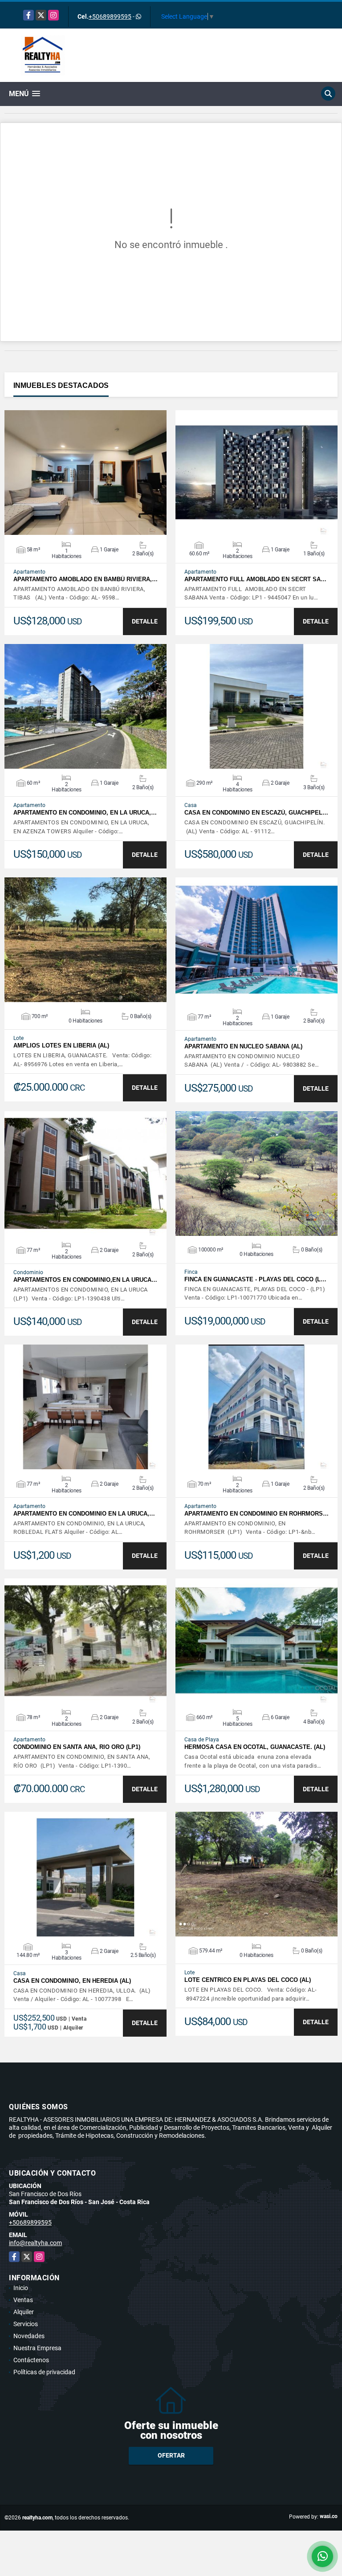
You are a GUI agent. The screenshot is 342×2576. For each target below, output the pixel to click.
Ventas (23, 2300)
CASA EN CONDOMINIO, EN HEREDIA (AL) (72, 1981)
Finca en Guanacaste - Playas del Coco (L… (255, 1279)
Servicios (26, 2324)
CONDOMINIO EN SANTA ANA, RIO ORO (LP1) (77, 1747)
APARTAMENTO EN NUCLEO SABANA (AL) (243, 1046)
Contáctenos (31, 2360)
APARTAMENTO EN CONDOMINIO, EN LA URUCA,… (85, 813)
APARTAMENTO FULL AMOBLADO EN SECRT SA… (255, 579)
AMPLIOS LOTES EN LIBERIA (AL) (61, 1045)
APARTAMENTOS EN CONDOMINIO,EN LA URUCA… (85, 1280)
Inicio (21, 2288)
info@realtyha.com (35, 2243)
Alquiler (24, 2312)
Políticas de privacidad (44, 2372)
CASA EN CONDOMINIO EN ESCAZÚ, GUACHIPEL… (256, 813)
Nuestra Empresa (37, 2348)
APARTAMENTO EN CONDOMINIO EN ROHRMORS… (256, 1514)
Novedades (29, 2336)
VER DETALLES (86, 473)
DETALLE (145, 621)
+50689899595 (110, 16)
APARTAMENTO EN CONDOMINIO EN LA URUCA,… (84, 1514)
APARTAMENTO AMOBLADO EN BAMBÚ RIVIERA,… (85, 579)
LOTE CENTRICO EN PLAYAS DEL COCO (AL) (248, 1980)
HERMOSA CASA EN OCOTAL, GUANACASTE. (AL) (255, 1747)
